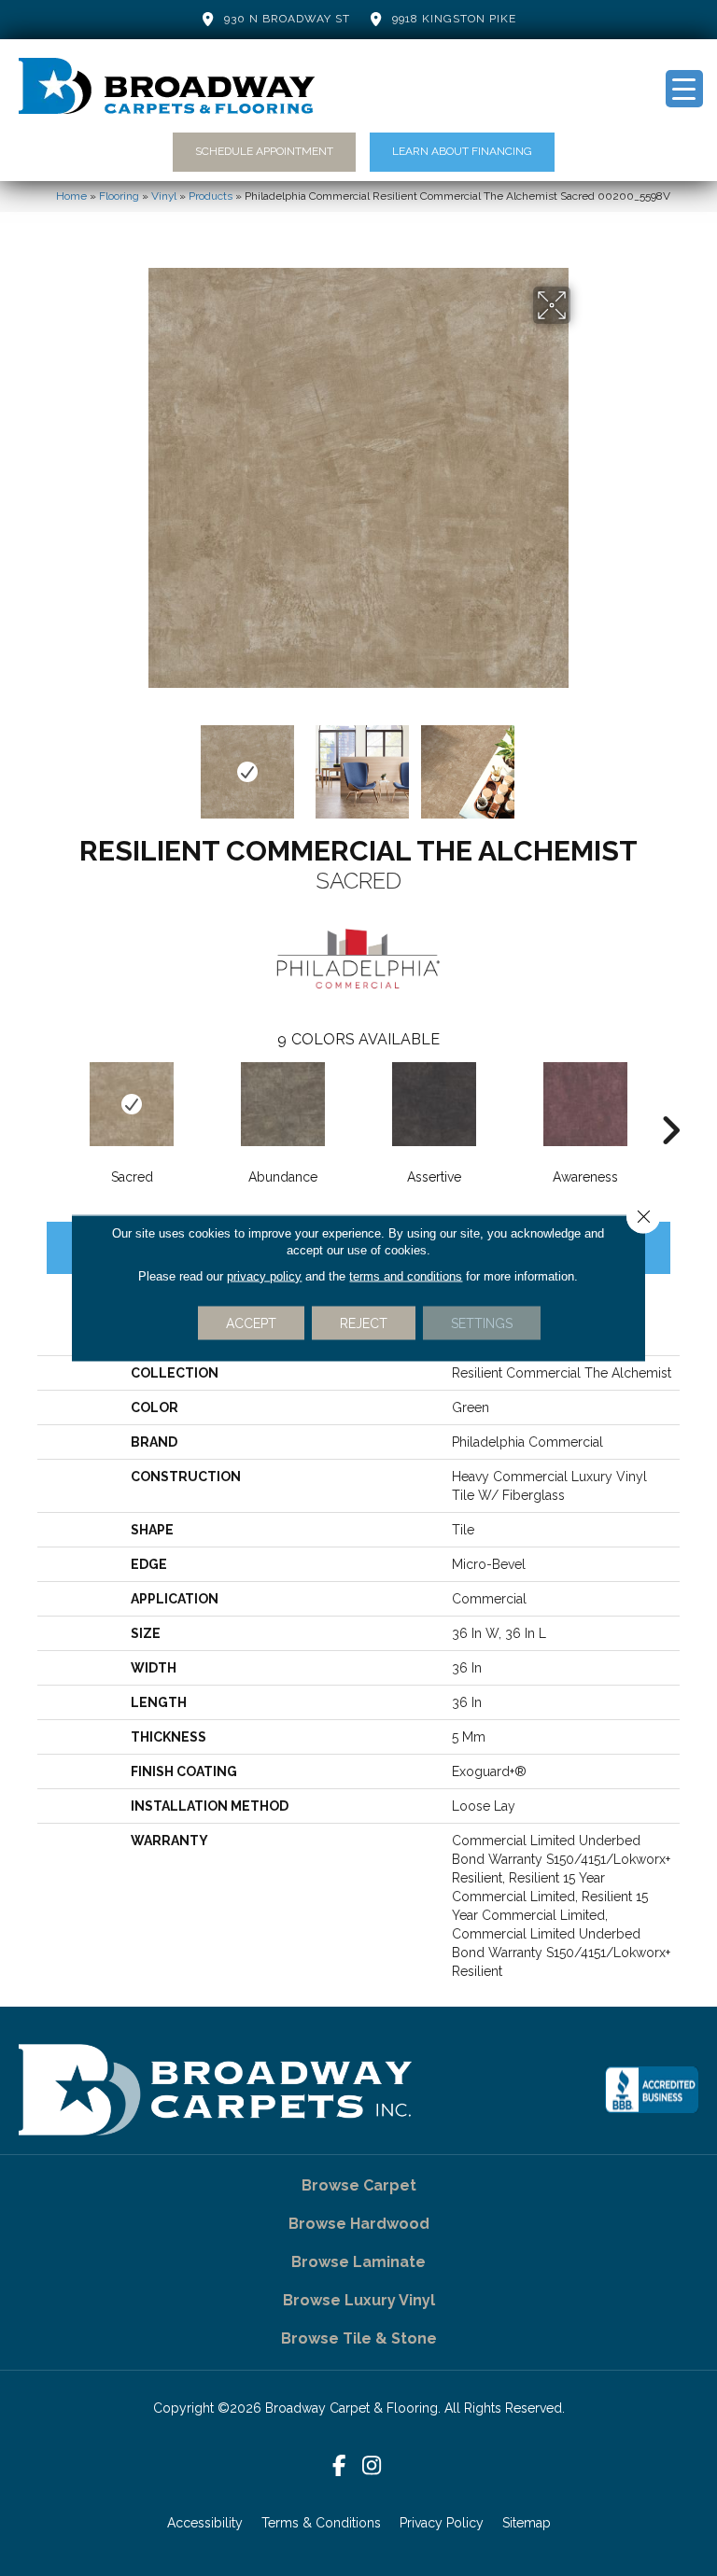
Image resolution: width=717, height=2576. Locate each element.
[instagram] (372, 2466)
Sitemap (527, 2523)
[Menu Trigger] (684, 89)
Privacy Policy (442, 2523)
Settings (482, 1323)
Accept (251, 1323)
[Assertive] (434, 1104)
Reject (364, 1323)
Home (71, 196)
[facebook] (339, 2466)
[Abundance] (283, 1104)
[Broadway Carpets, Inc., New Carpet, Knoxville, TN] (652, 2090)
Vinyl (164, 196)
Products (211, 196)
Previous (134, 763)
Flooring (119, 196)
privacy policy (264, 1276)
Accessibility (205, 2523)
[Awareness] (585, 1104)
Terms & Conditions (321, 2523)
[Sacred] (132, 1104)
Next (583, 763)
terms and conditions (406, 1276)
